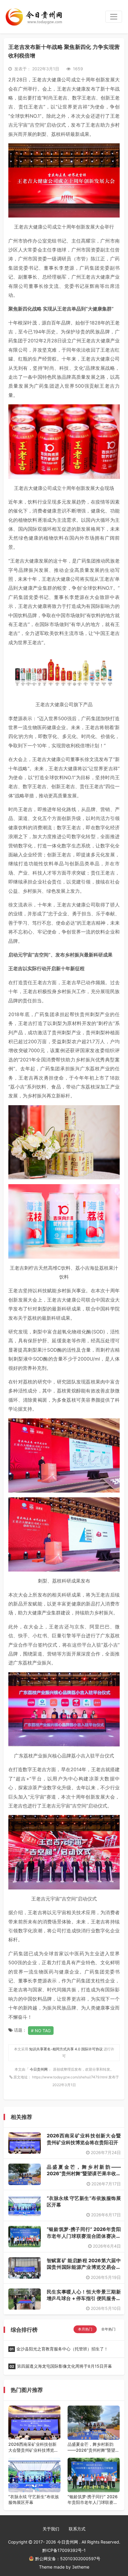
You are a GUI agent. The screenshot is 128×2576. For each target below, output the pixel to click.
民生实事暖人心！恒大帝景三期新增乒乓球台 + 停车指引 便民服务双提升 (84, 2298)
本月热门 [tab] (85, 2329)
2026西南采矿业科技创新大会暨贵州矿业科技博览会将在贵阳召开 (33, 2447)
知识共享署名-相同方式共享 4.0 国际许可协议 (66, 2049)
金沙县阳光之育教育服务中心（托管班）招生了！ (59, 2349)
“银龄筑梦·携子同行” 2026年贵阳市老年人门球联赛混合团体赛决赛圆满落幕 (84, 2236)
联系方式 (77, 2529)
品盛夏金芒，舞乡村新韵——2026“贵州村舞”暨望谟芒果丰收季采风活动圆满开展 (84, 2174)
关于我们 (51, 2529)
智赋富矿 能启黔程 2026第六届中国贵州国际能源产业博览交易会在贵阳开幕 (84, 2267)
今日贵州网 (39, 2069)
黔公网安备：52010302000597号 (68, 2559)
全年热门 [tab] (108, 2329)
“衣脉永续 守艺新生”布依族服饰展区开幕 (34, 2500)
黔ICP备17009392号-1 (64, 2550)
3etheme (81, 2567)
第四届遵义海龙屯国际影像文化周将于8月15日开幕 (61, 2366)
